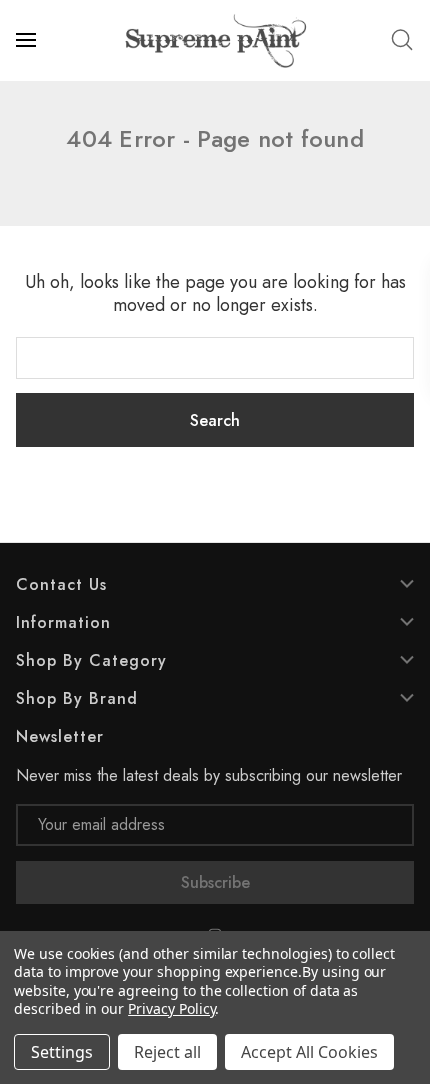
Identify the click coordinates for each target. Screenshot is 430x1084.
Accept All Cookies (309, 1052)
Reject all (167, 1052)
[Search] (402, 40)
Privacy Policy (171, 1008)
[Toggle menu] (28, 40)
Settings (62, 1052)
